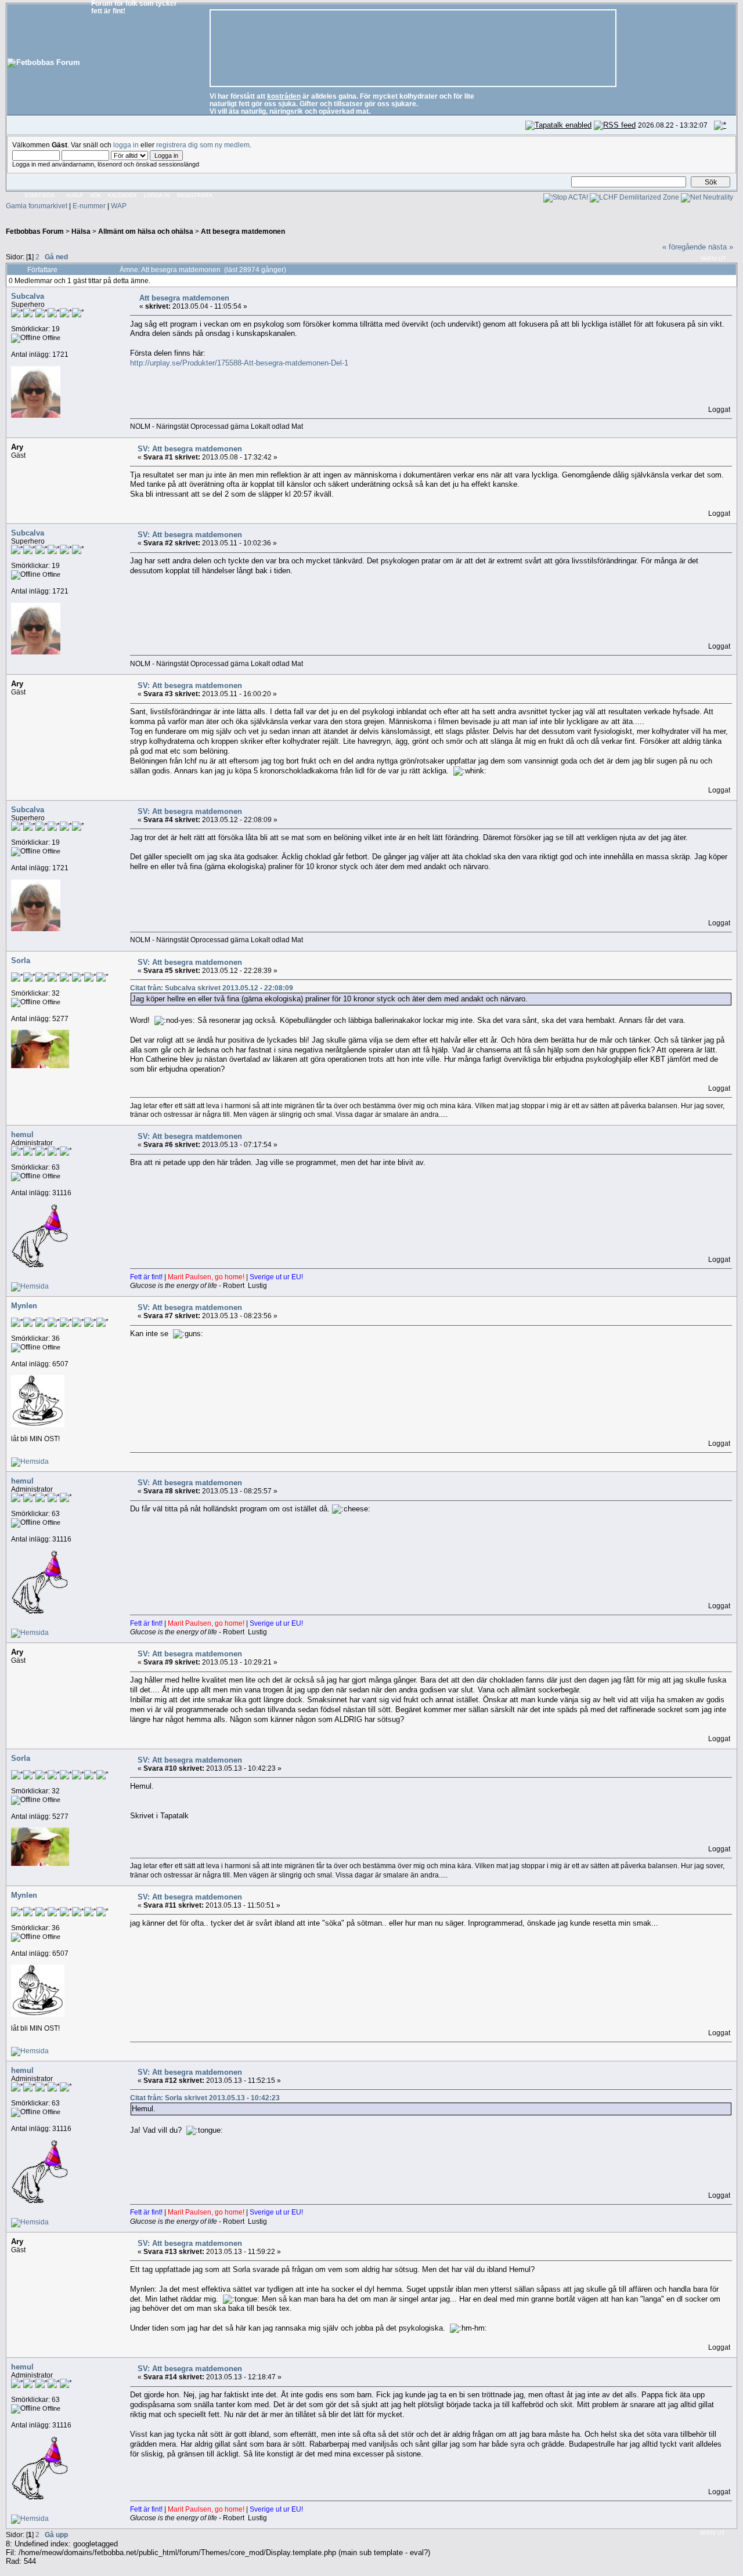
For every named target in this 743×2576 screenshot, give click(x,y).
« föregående (684, 247)
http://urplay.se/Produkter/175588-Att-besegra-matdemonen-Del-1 (239, 363)
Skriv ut (713, 259)
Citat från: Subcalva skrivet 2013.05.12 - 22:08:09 (212, 988)
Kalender (122, 196)
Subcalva (28, 296)
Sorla (21, 960)
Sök (95, 196)
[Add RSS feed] (615, 125)
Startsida (39, 196)
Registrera (195, 196)
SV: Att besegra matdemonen (190, 449)
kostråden (284, 96)
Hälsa (81, 231)
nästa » (721, 247)
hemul (22, 1135)
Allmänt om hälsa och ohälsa (146, 231)
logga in (126, 145)
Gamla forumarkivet (37, 206)
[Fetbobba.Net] (30, 1286)
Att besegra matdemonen (243, 231)
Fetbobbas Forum (35, 231)
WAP (119, 206)
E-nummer (89, 206)
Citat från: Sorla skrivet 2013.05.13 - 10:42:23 (205, 2098)
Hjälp (75, 196)
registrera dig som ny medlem (203, 145)
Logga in (157, 196)
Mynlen (24, 1306)
